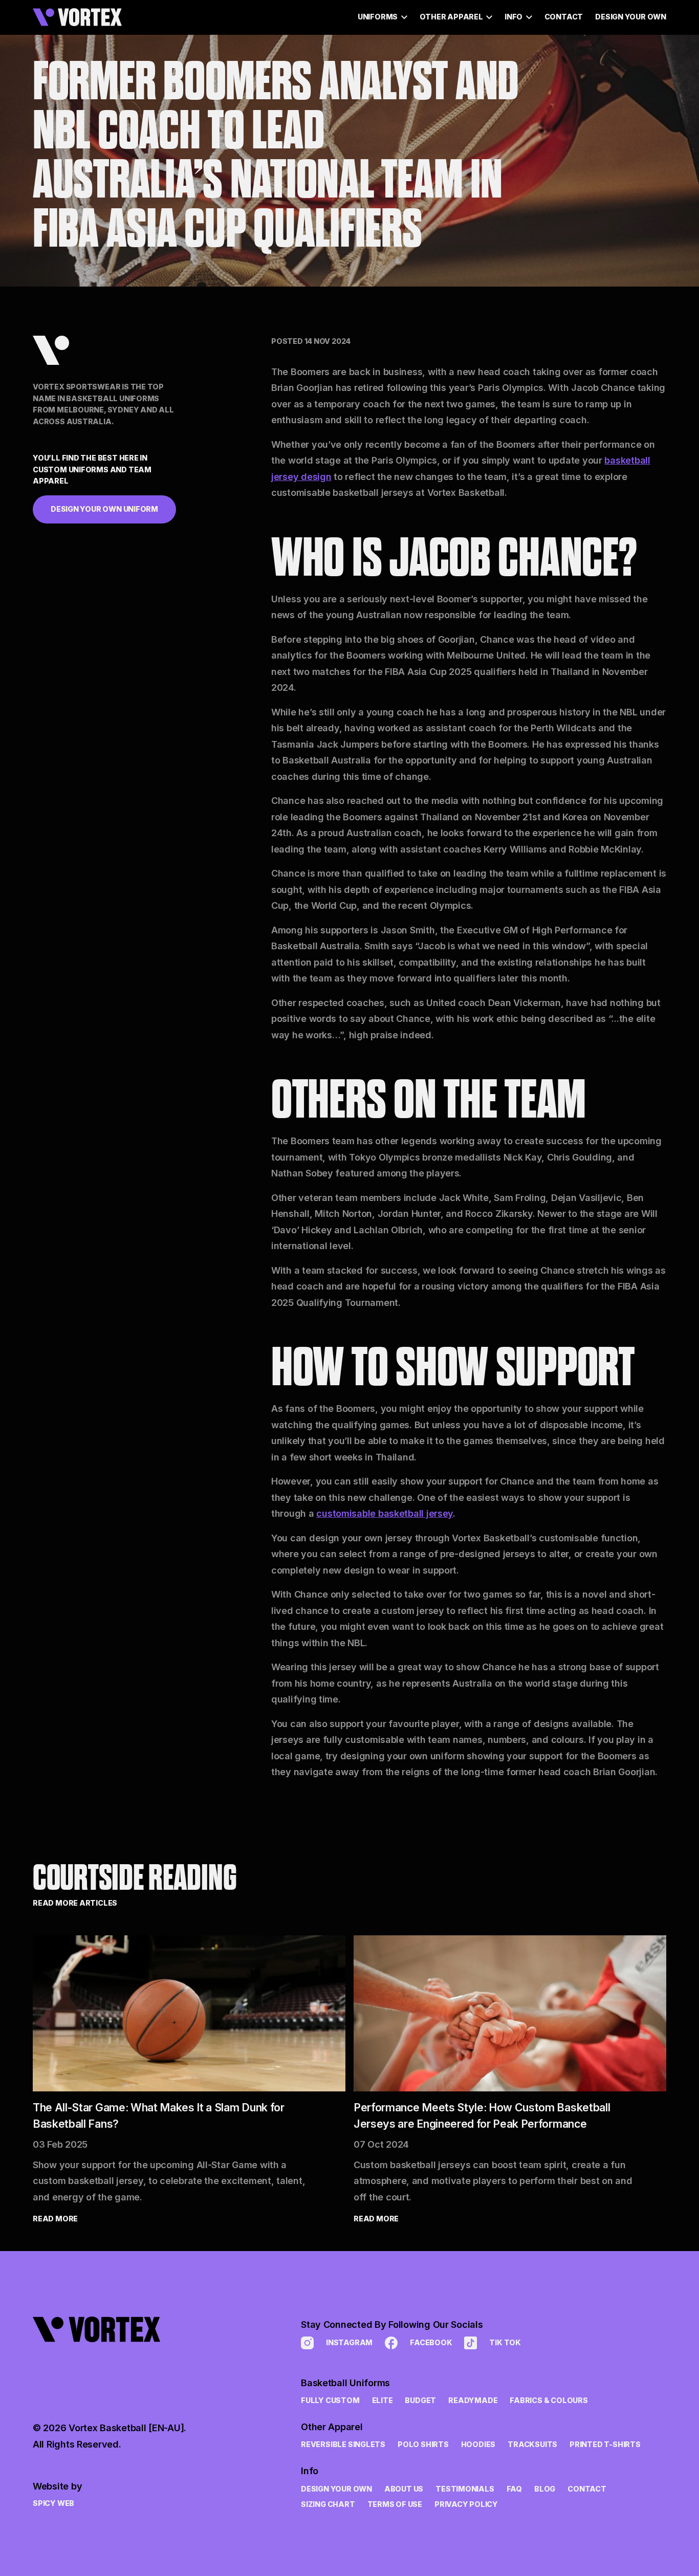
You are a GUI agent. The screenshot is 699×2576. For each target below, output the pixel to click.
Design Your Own (631, 17)
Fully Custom (330, 2400)
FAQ (514, 2489)
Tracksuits (532, 2444)
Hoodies (478, 2444)
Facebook (431, 2342)
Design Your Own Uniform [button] (104, 509)
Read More (55, 2219)
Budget (420, 2400)
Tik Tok (505, 2342)
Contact (564, 17)
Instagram (349, 2342)
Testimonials (465, 2489)
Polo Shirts (423, 2444)
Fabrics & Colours (549, 2400)
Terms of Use (395, 2504)
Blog (545, 2489)
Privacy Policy (466, 2504)
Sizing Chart (328, 2504)
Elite (383, 2400)
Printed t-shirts (605, 2444)
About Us (404, 2489)
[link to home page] (110, 2355)
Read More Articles (75, 1903)
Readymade (473, 2400)
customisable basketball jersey (385, 1513)
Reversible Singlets (343, 2444)
